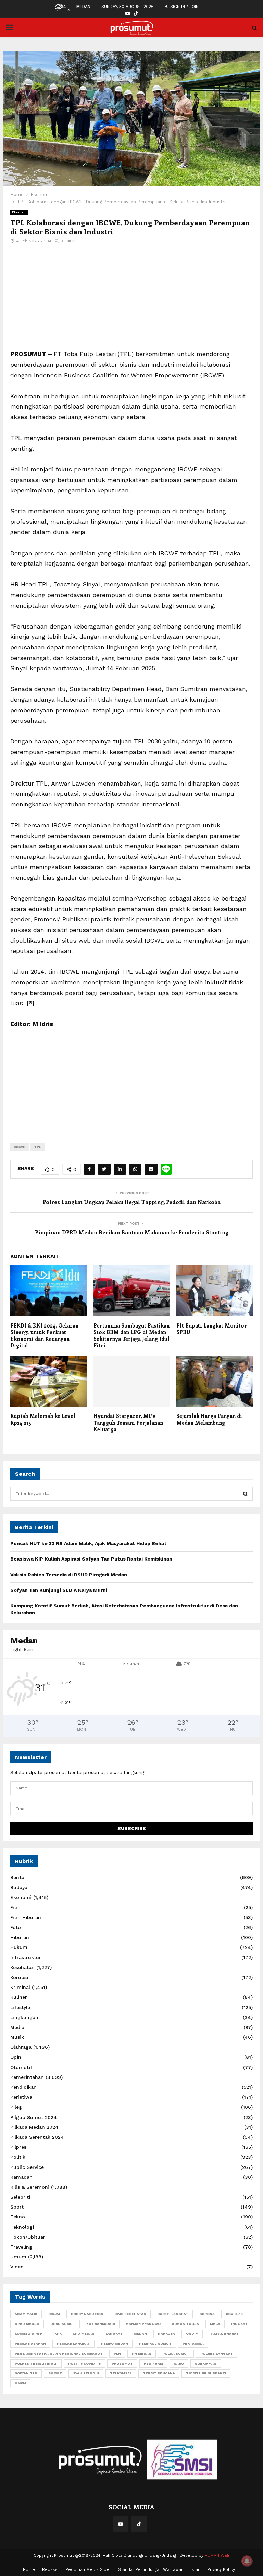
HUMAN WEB (217, 2555)
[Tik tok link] (136, 14)
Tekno (18, 2217)
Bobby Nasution (87, 2314)
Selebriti (20, 2197)
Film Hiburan (26, 1917)
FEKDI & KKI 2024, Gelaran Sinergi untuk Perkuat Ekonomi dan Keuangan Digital (44, 1336)
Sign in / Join (184, 7)
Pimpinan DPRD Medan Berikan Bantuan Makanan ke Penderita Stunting (132, 1232)
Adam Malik (26, 2314)
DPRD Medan (27, 2324)
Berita (17, 1877)
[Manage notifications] (247, 2561)
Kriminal (20, 1987)
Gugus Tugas (185, 2324)
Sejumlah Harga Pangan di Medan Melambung (209, 1419)
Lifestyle (20, 2007)
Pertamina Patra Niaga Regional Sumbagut (59, 2353)
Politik (18, 2157)
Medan (140, 2334)
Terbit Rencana (159, 2373)
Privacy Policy (221, 2569)
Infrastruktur (26, 1957)
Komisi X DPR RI (29, 2334)
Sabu (179, 2363)
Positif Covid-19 (84, 2363)
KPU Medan (84, 2334)
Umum (18, 2257)
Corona (207, 2314)
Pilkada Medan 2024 (34, 2127)
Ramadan (21, 2177)
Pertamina (193, 2344)
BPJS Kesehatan (130, 2314)
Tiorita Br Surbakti (206, 2373)
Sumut (55, 2373)
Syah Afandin (86, 2373)
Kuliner (19, 1997)
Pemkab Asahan (30, 2344)
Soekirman (206, 2363)
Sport (17, 2207)
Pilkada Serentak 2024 (37, 2137)
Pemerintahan (27, 2077)
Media (17, 2027)
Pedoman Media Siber (88, 2569)
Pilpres (18, 2147)
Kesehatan (22, 1967)
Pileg (16, 2107)
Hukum (19, 1947)
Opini (16, 2057)
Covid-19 (234, 2314)
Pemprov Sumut (155, 2344)
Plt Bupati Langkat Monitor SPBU (212, 1329)
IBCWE (20, 1147)
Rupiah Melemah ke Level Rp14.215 (43, 1419)
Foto (16, 1927)
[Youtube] (121, 2524)
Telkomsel (121, 2373)
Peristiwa (21, 2097)
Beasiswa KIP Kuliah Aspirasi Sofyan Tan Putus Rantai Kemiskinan (91, 1559)
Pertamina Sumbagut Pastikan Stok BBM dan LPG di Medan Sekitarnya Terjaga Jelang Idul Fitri (131, 1336)
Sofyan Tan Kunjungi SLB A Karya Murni (59, 1590)
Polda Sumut (176, 2353)
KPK (58, 2334)
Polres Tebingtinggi (36, 2363)
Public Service (27, 2167)
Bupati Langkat (173, 2314)
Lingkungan (24, 2017)
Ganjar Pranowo (143, 2324)
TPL (37, 1147)
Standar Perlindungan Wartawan (151, 2569)
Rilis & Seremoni (30, 2187)
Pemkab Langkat (73, 2344)
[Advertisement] (131, 301)
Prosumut (122, 2363)
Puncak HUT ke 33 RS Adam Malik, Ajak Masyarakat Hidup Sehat (88, 1543)
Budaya (19, 1887)
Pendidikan (23, 2087)
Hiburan (20, 1937)
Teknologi (22, 2227)
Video (17, 2267)
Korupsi (19, 1977)
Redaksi (50, 2569)
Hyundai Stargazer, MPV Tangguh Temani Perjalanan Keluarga (128, 1422)
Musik (17, 2037)
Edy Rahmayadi (101, 2324)
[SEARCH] (245, 1494)
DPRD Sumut (63, 2324)
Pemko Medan (115, 2344)
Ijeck (215, 2324)
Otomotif (21, 2067)
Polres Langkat (217, 2353)
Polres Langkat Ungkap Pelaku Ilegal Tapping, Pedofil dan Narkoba (132, 1202)
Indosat (239, 2324)
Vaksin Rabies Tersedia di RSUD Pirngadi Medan (69, 1575)
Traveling (21, 2247)
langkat (114, 2334)
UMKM (20, 2383)
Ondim (192, 2334)
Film (15, 1907)
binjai (54, 2314)
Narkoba (166, 2334)
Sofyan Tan (26, 2373)
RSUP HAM (153, 2363)
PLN (117, 2353)
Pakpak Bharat (224, 2334)
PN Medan (142, 2353)
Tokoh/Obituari (28, 2237)
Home (29, 2569)
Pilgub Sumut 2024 (34, 2117)
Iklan (196, 2569)
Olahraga (21, 2047)
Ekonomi (19, 212)
